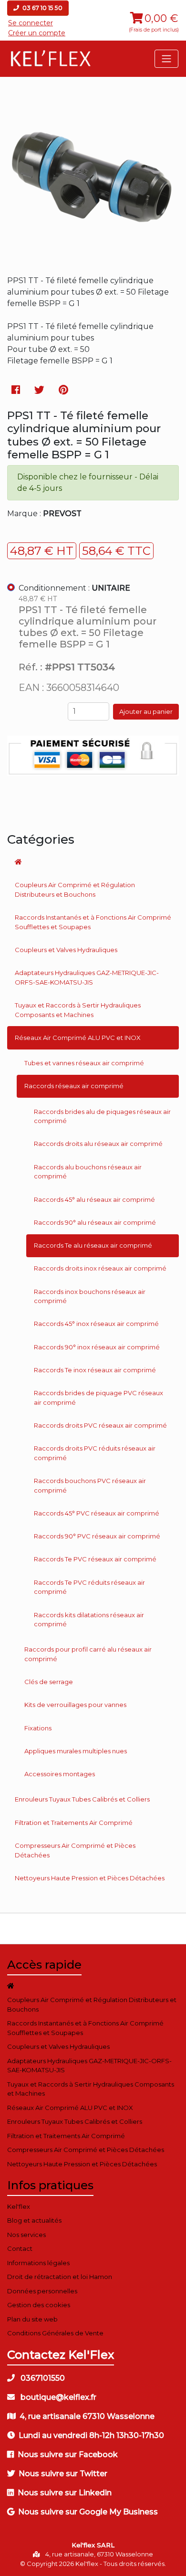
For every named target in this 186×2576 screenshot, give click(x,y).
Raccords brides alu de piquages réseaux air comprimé (102, 1116)
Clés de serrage (49, 1682)
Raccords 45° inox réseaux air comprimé (96, 1324)
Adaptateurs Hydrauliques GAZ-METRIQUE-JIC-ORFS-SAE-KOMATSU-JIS (87, 977)
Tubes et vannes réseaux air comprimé (84, 1063)
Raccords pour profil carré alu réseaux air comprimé (88, 1654)
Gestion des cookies (39, 2305)
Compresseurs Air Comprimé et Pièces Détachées (75, 1850)
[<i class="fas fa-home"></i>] (93, 862)
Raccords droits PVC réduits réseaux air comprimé (95, 1453)
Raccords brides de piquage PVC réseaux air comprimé (98, 1398)
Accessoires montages (60, 1774)
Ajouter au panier (146, 711)
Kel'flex (19, 2206)
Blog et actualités (34, 2220)
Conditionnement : (74, 588)
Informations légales (38, 2263)
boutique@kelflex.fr (57, 2397)
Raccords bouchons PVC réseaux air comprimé (90, 1485)
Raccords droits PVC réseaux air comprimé (100, 1425)
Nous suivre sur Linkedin (65, 2493)
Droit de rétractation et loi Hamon (60, 2277)
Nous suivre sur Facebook (68, 2454)
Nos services (26, 2235)
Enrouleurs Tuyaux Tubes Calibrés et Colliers (82, 1799)
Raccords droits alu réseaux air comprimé (98, 1144)
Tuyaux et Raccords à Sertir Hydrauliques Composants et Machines (78, 1010)
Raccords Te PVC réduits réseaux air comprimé (89, 1587)
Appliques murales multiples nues (76, 1751)
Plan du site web (32, 2319)
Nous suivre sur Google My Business (88, 2512)
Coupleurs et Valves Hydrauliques (66, 950)
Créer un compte (37, 33)
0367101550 (42, 2378)
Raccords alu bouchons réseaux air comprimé (88, 1172)
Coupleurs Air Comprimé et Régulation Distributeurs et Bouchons (75, 890)
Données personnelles (42, 2291)
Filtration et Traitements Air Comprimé (74, 1823)
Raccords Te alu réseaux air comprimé (93, 1245)
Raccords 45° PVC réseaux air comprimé (97, 1513)
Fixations (38, 1728)
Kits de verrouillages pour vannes (75, 1705)
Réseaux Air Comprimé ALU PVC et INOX (78, 1038)
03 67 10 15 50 (42, 8)
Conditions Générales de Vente (55, 2333)
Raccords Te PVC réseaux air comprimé (95, 1559)
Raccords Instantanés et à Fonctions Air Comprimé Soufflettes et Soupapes (93, 922)
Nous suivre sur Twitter (63, 2474)
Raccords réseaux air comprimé (74, 1086)
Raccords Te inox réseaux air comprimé (95, 1370)
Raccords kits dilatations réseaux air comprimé (89, 1620)
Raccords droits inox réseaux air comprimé (100, 1268)
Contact (20, 2248)
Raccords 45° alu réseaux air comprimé (94, 1199)
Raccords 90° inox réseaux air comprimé (97, 1347)
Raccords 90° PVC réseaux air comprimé (97, 1536)
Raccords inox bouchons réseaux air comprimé (90, 1296)
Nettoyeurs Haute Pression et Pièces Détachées (90, 1878)
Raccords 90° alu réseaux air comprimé (95, 1222)
